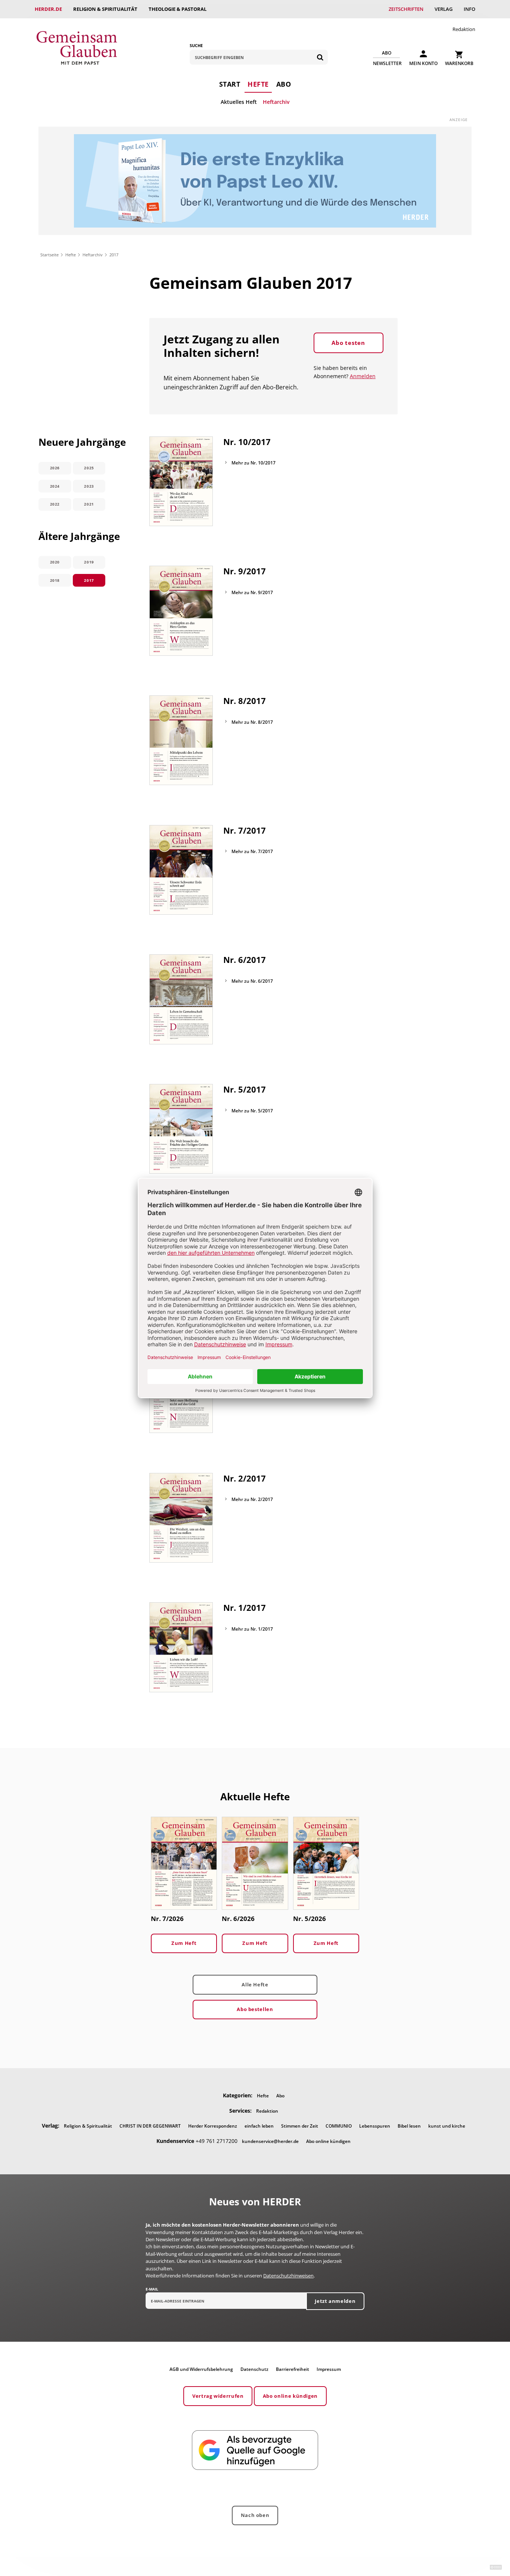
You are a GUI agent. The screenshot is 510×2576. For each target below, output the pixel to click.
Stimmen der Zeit (300, 2126)
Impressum (329, 2369)
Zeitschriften (406, 9)
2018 (55, 580)
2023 (89, 486)
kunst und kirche (447, 2126)
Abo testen (348, 343)
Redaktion (464, 29)
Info (469, 9)
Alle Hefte (255, 1984)
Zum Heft (184, 1943)
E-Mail (152, 2289)
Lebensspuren (375, 2126)
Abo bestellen (255, 2009)
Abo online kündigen (328, 2141)
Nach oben (255, 2515)
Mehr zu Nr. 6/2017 (252, 981)
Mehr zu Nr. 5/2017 (252, 1111)
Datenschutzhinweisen (288, 2276)
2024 (55, 486)
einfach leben (259, 2126)
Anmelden (363, 376)
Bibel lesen (409, 2126)
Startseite (49, 255)
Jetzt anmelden (335, 2301)
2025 (89, 468)
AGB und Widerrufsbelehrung (201, 2369)
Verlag (444, 9)
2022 (55, 504)
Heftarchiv (276, 102)
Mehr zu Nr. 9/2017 (252, 592)
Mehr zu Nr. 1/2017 (252, 1629)
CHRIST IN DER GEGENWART (150, 2126)
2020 (55, 562)
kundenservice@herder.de (270, 2141)
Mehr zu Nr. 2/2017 (252, 1499)
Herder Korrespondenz (213, 2126)
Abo (284, 84)
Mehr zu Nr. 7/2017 (252, 851)
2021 (89, 504)
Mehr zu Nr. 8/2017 (252, 722)
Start (230, 84)
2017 (89, 580)
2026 (55, 468)
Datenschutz (254, 2369)
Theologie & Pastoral (178, 9)
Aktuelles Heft (239, 102)
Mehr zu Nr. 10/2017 (254, 463)
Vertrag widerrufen (218, 2396)
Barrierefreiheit (293, 2369)
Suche (196, 45)
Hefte (258, 84)
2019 (89, 562)
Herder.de (48, 9)
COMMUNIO (339, 2126)
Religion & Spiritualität (105, 9)
